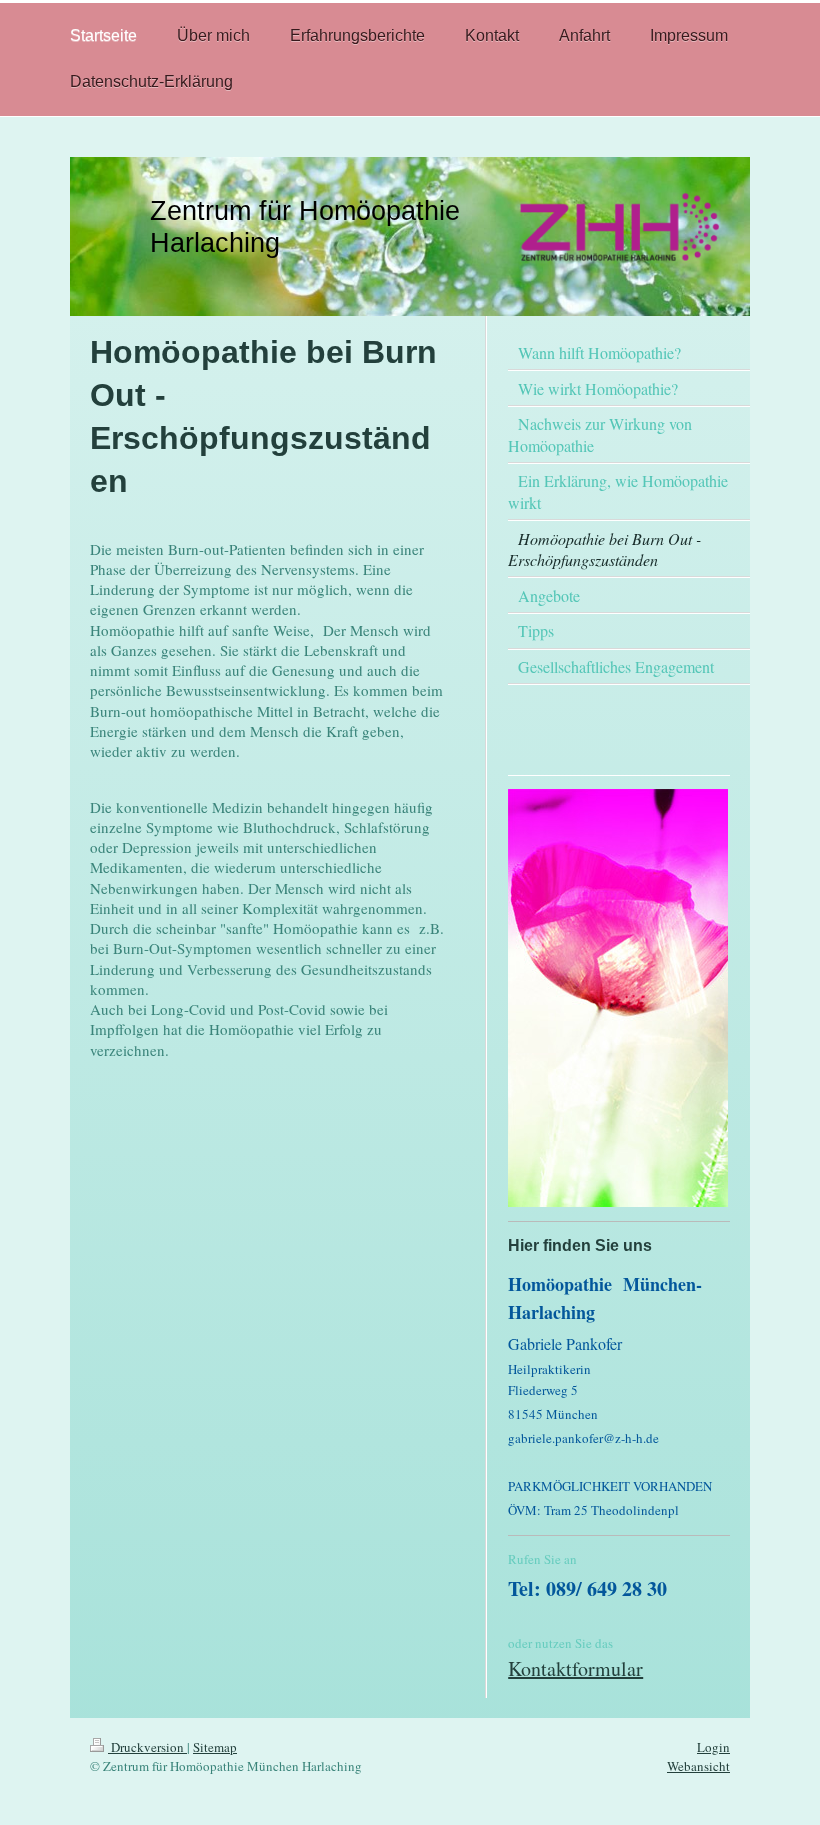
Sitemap (215, 1747)
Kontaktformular (575, 1668)
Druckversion (147, 1747)
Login (713, 1747)
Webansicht (698, 1766)
